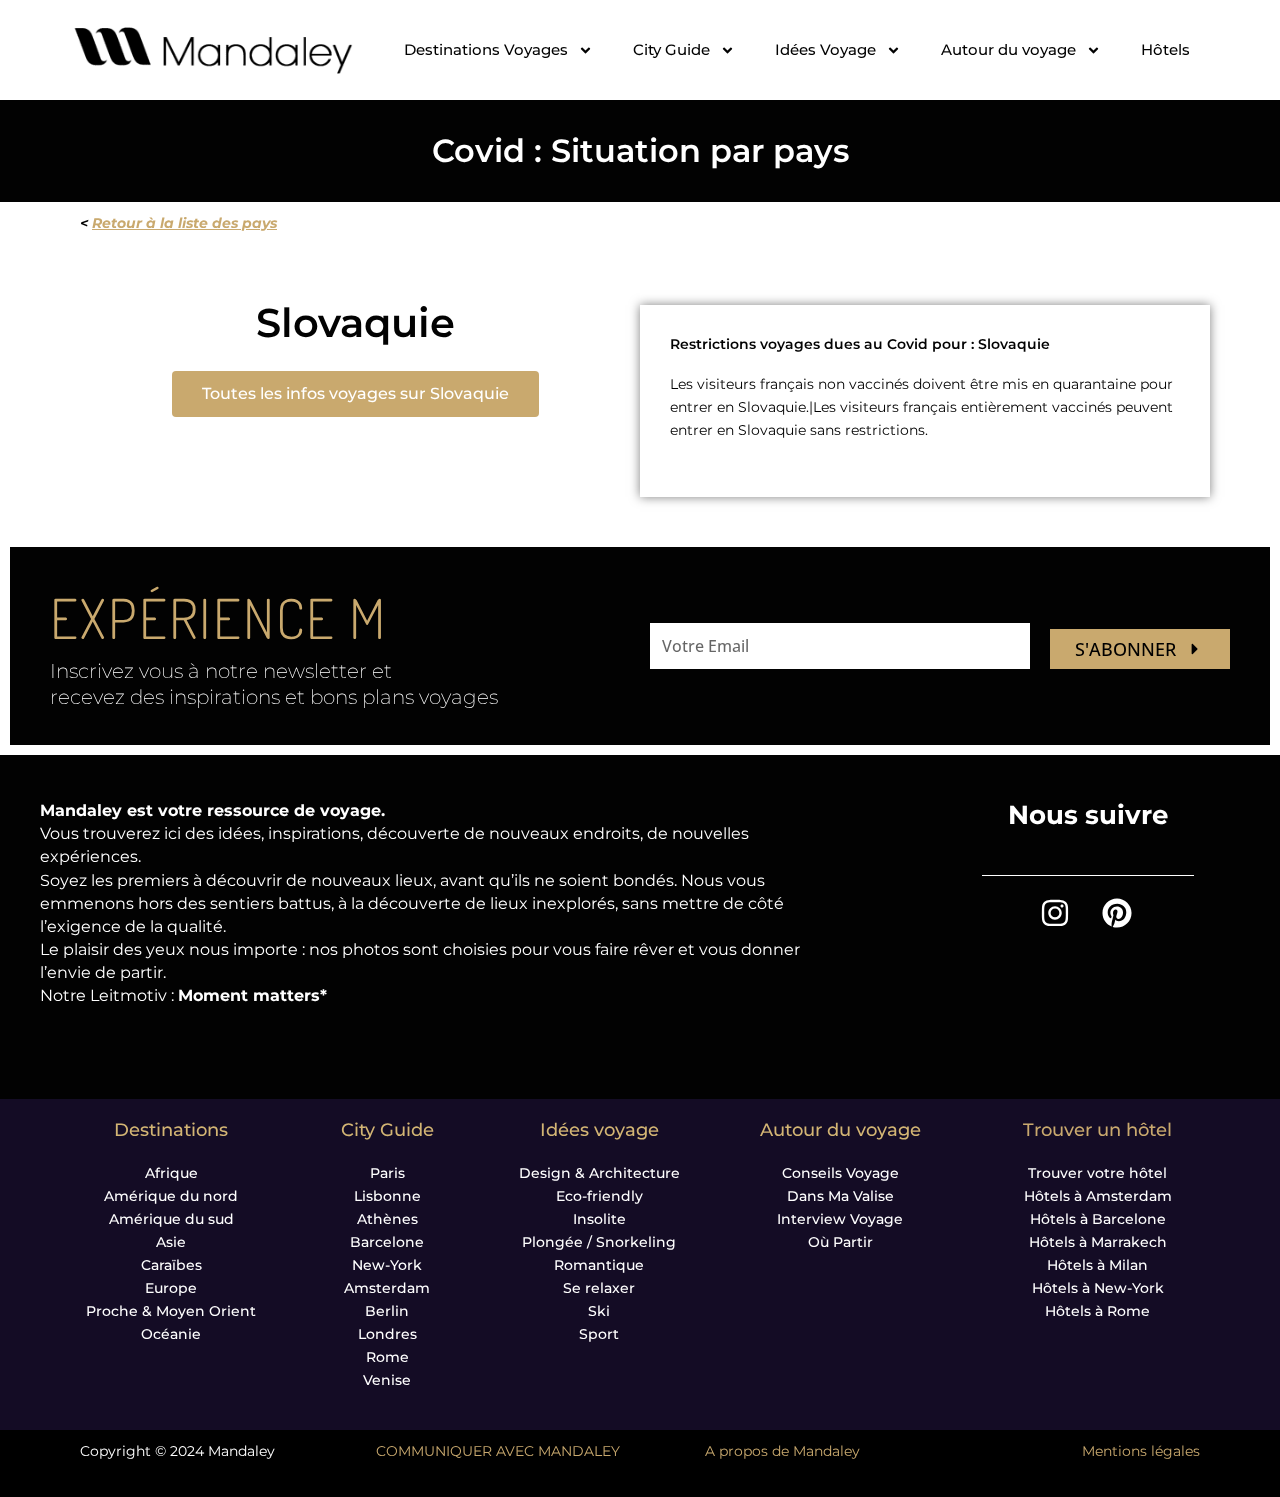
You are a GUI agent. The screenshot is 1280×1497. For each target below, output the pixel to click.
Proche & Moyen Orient (171, 1311)
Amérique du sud (171, 1219)
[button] (355, 394)
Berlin (387, 1311)
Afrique (171, 1173)
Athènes (387, 1219)
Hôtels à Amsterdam (1098, 1196)
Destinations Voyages (486, 49)
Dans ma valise (840, 1196)
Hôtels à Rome (1097, 1311)
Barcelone (387, 1242)
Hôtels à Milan (1097, 1265)
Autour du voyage (1008, 49)
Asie (171, 1242)
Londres (387, 1334)
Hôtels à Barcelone (1098, 1219)
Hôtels (1165, 49)
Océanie (171, 1334)
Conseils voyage (840, 1173)
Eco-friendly (599, 1196)
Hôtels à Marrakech (1098, 1242)
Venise (387, 1380)
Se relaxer (599, 1288)
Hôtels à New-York (1098, 1288)
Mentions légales (1141, 1451)
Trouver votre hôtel (1097, 1173)
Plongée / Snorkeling (599, 1242)
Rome (387, 1357)
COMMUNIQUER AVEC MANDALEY (498, 1451)
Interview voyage (840, 1219)
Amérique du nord (171, 1196)
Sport (599, 1334)
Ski (599, 1311)
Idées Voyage (825, 49)
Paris (387, 1173)
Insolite (599, 1219)
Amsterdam (387, 1288)
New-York (387, 1265)
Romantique (599, 1265)
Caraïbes (171, 1265)
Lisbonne (387, 1196)
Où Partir (840, 1242)
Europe (171, 1288)
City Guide (671, 49)
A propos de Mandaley (782, 1451)
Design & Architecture (599, 1173)
